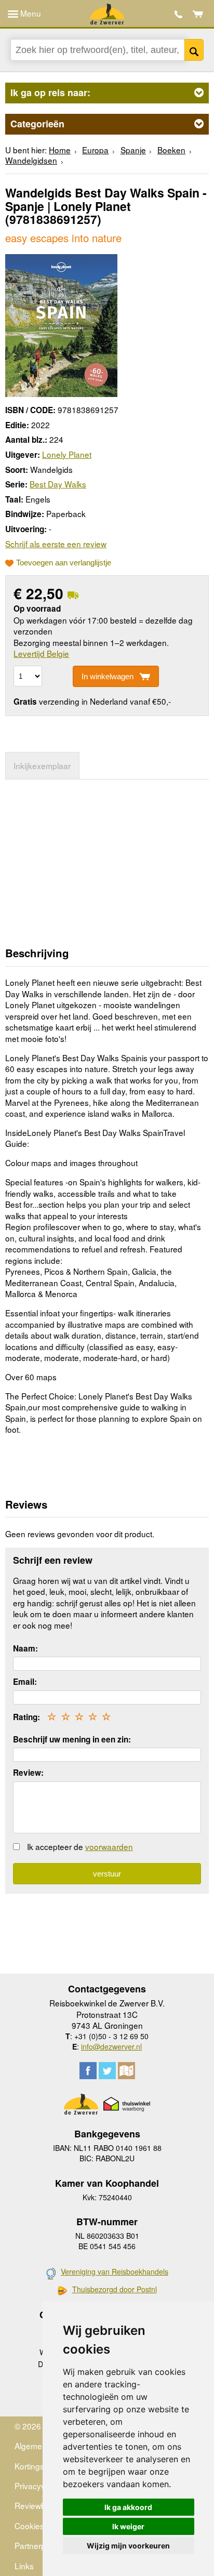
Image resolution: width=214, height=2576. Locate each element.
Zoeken (194, 50)
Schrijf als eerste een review (56, 544)
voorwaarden (109, 1846)
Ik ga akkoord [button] (128, 2507)
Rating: (26, 1717)
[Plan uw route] (126, 2071)
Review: (28, 1773)
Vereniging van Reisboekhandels (115, 2271)
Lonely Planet (67, 454)
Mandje (198, 14)
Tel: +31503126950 (178, 14)
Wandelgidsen (31, 160)
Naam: (25, 1648)
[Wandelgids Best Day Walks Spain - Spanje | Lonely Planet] (61, 324)
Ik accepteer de (80, 1846)
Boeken (171, 150)
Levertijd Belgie (41, 653)
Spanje (133, 150)
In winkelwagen (108, 676)
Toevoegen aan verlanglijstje (64, 563)
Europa (95, 150)
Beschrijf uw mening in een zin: (72, 1739)
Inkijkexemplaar (42, 765)
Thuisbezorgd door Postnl (115, 2289)
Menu (30, 13)
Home (60, 150)
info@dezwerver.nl (111, 2046)
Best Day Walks (58, 484)
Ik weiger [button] (128, 2526)
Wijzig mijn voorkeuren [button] (128, 2546)
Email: (25, 1682)
